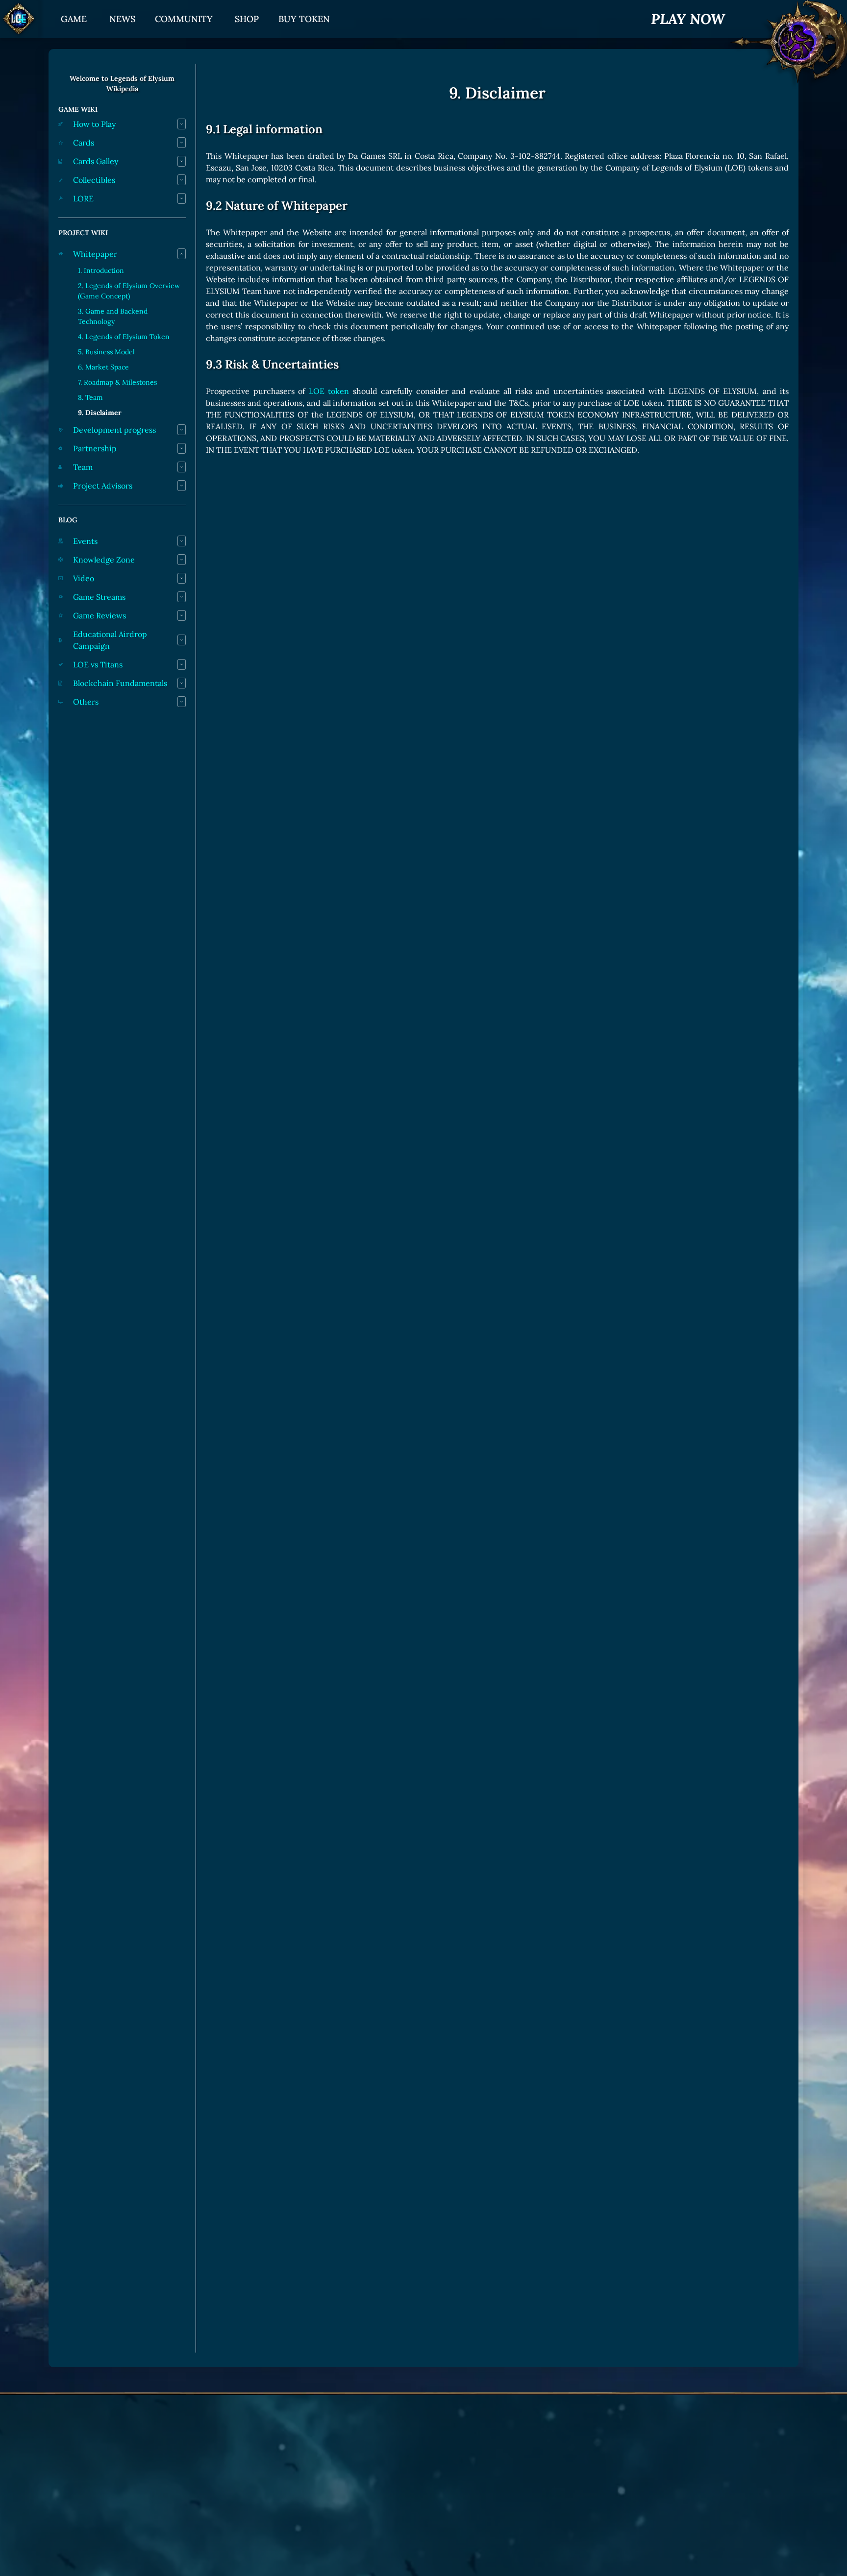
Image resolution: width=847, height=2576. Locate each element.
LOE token (329, 391)
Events (85, 541)
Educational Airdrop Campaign (110, 640)
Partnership (95, 448)
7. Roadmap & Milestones (117, 382)
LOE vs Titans (98, 664)
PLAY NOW (688, 19)
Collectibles (94, 180)
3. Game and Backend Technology (113, 316)
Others (86, 702)
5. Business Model (106, 352)
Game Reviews (100, 615)
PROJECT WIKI (83, 233)
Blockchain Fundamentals (120, 683)
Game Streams (99, 597)
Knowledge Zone (104, 560)
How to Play (94, 124)
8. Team (90, 397)
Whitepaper (95, 254)
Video (84, 578)
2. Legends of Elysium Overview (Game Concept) (129, 291)
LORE (83, 198)
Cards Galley (96, 161)
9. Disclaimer (100, 413)
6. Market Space (103, 367)
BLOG (68, 520)
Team (83, 467)
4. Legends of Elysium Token (124, 337)
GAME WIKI (78, 109)
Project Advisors (103, 486)
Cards (84, 143)
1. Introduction (101, 270)
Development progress (114, 430)
